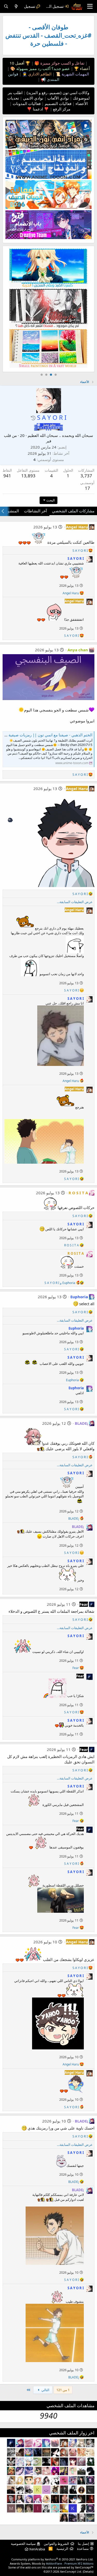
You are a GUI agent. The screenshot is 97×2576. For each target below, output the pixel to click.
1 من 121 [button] (63, 2390)
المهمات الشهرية (75, 74)
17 (87, 488)
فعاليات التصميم (58, 103)
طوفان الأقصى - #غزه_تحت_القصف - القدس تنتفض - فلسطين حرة (48, 35)
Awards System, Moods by (52, 2563)
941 (7, 476)
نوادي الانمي (33, 98)
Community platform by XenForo (52, 2559)
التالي (45, 2390)
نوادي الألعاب (58, 98)
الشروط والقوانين (56, 2544)
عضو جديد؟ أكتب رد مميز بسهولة (43, 68)
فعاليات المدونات (26, 103)
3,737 (86, 476)
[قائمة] (90, 6)
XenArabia (37, 2549)
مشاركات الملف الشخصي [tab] (73, 511)
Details (88, 2571)
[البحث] (6, 6)
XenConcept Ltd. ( (72, 2571)
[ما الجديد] (16, 6)
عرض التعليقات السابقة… (75, 902)
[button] (33, 418)
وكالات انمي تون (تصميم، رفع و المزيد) (58, 93)
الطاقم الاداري (39, 74)
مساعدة (83, 2549)
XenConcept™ (84, 2567)
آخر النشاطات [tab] (35, 511)
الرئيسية (62, 2549)
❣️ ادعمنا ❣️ (38, 109)
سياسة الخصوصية (23, 2544)
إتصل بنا (84, 2544)
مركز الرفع (61, 109)
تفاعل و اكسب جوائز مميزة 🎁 (59, 63)
